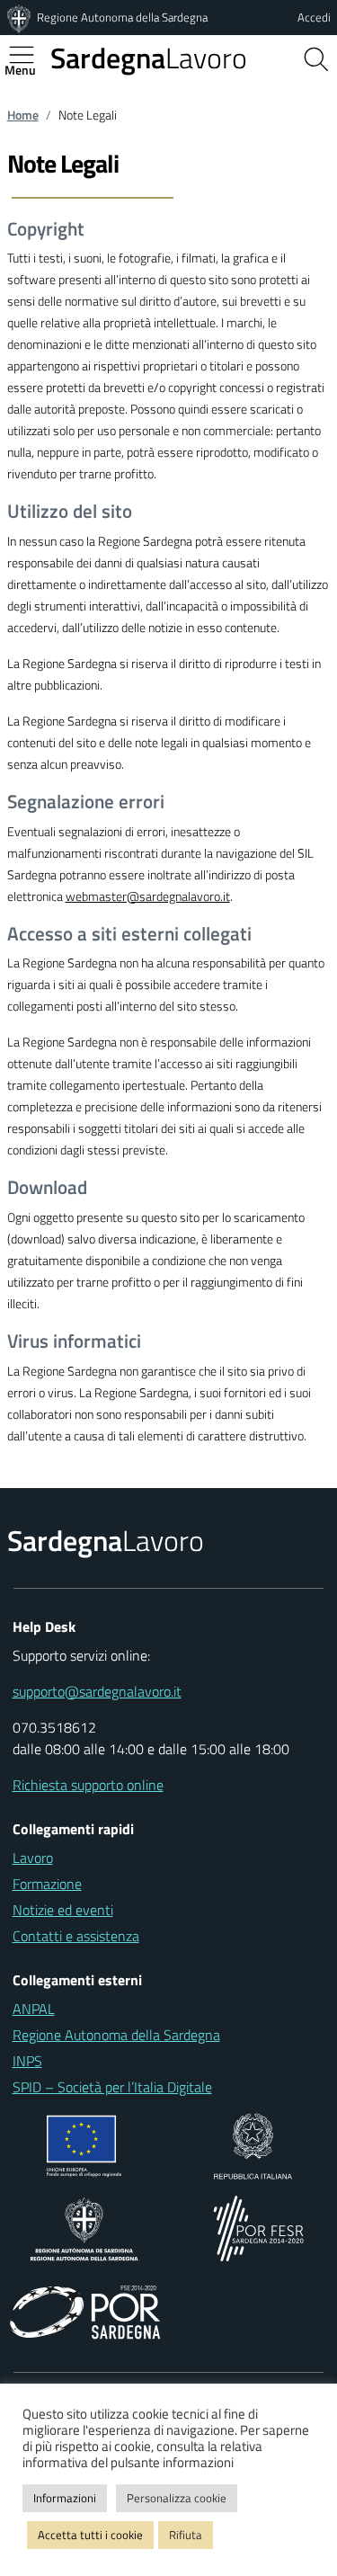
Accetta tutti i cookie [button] (90, 2535)
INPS (27, 2061)
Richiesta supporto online (88, 1785)
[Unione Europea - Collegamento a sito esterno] (84, 2144)
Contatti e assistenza (76, 1936)
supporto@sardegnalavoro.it (97, 1691)
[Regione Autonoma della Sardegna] (21, 17)
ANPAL (34, 2009)
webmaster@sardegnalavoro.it (148, 896)
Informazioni (65, 2498)
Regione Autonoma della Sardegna (122, 17)
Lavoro (149, 58)
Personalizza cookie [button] (177, 2498)
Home (23, 115)
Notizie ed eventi (63, 1910)
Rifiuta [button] (186, 2535)
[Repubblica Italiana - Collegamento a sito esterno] (253, 2144)
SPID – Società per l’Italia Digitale (112, 2087)
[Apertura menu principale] (29, 55)
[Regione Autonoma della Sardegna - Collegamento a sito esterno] (84, 2227)
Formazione (47, 1884)
